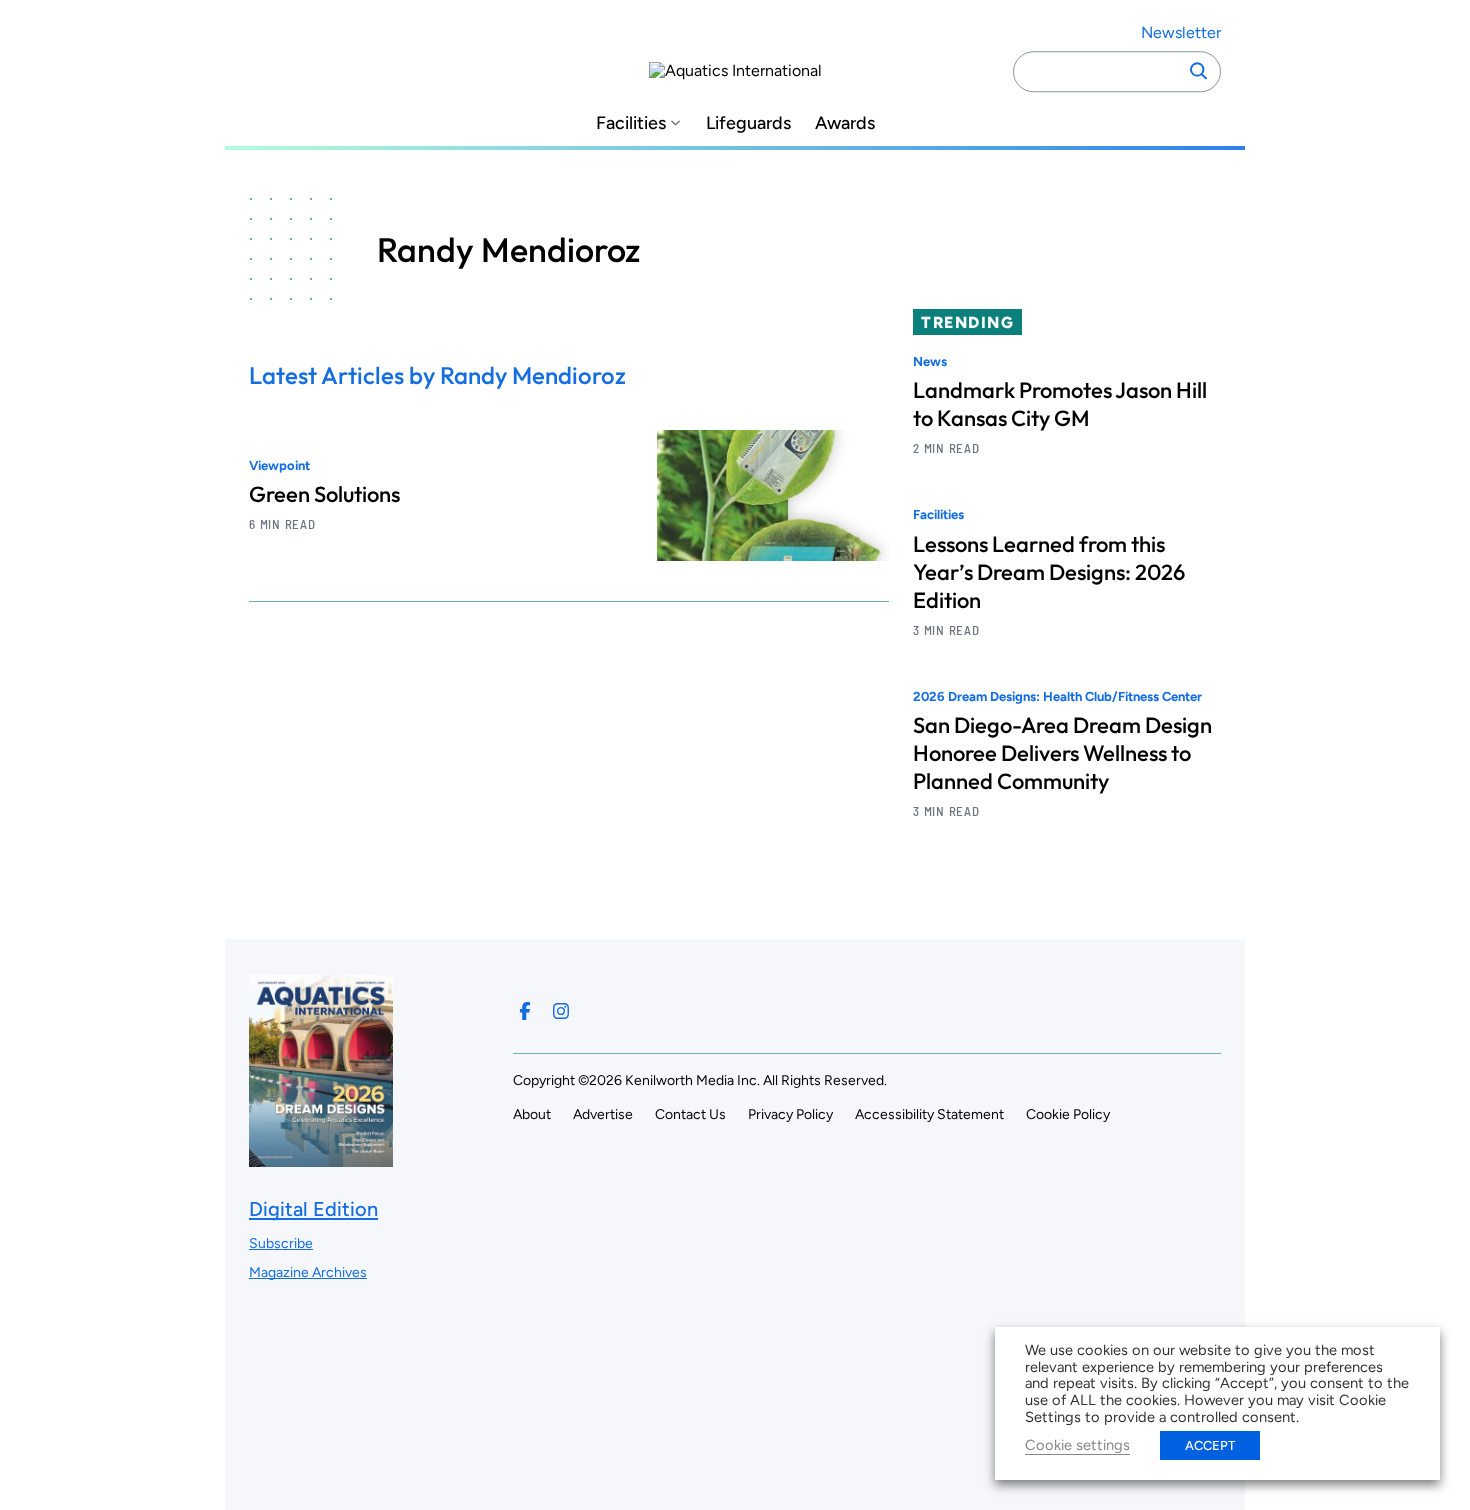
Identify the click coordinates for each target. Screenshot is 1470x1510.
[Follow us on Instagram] (561, 1011)
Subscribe (281, 1243)
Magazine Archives (308, 1272)
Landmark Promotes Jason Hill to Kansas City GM (1060, 404)
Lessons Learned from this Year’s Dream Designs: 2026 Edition (1049, 572)
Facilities (631, 123)
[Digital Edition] (321, 1156)
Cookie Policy (1068, 1114)
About (532, 1114)
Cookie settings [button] (1077, 1445)
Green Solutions (324, 494)
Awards (845, 123)
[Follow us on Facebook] (525, 1011)
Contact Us (690, 1114)
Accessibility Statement (929, 1114)
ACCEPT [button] (1210, 1445)
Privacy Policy (790, 1114)
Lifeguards (748, 123)
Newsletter (1181, 32)
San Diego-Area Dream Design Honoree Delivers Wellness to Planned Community (1062, 753)
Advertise (603, 1114)
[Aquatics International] (735, 71)
